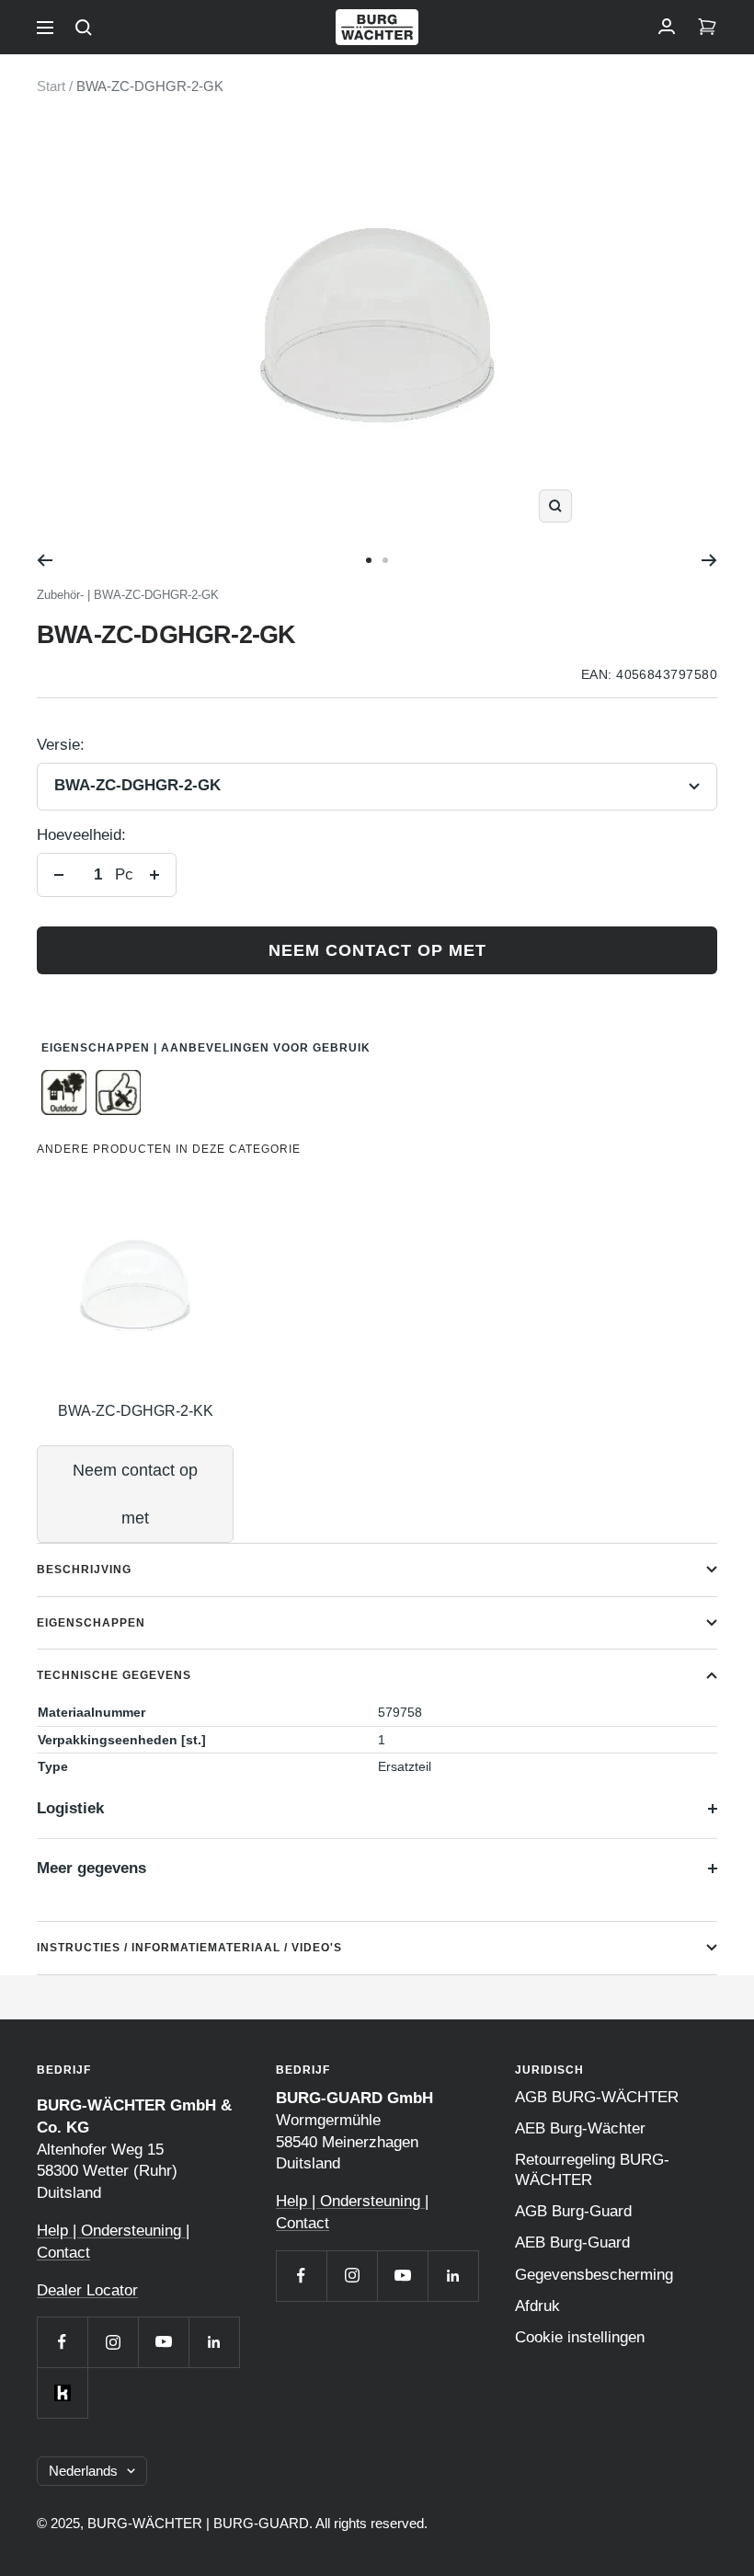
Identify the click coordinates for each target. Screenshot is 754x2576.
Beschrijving (84, 1570)
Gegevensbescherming (594, 2275)
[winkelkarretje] (707, 28)
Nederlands (83, 2471)
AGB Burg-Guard (573, 2211)
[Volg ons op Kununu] (62, 2392)
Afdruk (537, 2306)
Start (51, 86)
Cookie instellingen (580, 2337)
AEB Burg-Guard (572, 2242)
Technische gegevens (114, 1675)
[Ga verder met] (709, 560)
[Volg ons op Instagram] (113, 2342)
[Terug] (45, 560)
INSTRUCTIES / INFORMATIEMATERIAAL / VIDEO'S (189, 1948)
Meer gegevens (91, 1868)
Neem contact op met (377, 950)
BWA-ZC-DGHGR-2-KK (136, 1411)
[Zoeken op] (84, 28)
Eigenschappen (91, 1623)
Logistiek (70, 1808)
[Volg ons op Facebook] (62, 2342)
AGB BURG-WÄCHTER (597, 2097)
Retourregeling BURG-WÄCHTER (592, 2170)
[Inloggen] (667, 28)
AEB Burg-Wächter (580, 2128)
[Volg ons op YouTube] (163, 2342)
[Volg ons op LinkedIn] (214, 2342)
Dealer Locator (87, 2290)
